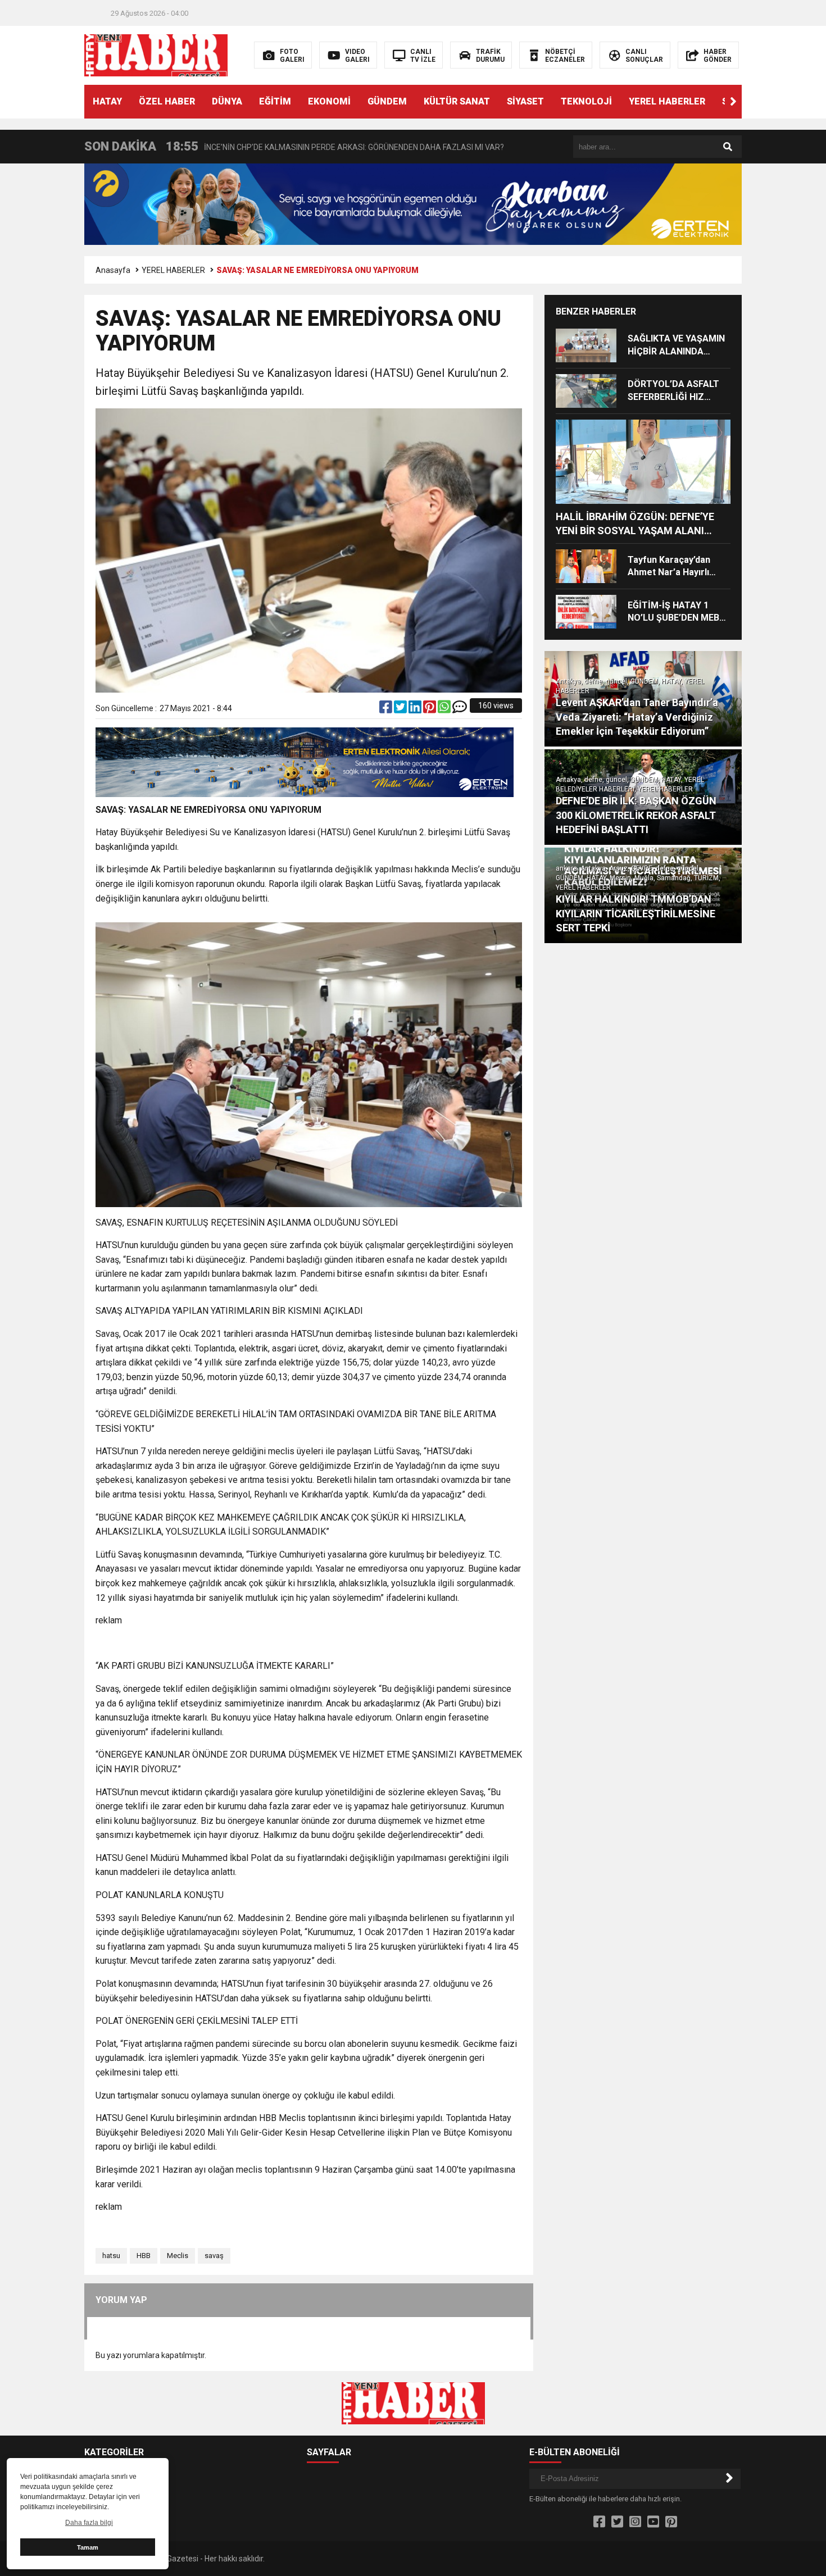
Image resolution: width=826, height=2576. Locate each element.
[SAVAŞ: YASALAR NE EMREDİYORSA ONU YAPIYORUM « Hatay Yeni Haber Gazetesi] (156, 54)
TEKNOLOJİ (586, 101)
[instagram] (635, 2522)
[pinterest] (430, 709)
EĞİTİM (275, 101)
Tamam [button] (88, 2547)
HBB (144, 2256)
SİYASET (525, 101)
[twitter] (401, 709)
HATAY (107, 101)
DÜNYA (227, 101)
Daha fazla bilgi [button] (89, 2523)
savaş (214, 2256)
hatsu (111, 2256)
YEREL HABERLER (667, 101)
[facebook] (387, 709)
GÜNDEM (387, 101)
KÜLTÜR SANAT (457, 101)
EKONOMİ (329, 101)
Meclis (178, 2256)
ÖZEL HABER (167, 101)
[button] (733, 102)
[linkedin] (416, 709)
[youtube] (653, 2522)
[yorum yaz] (460, 709)
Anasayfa (113, 270)
